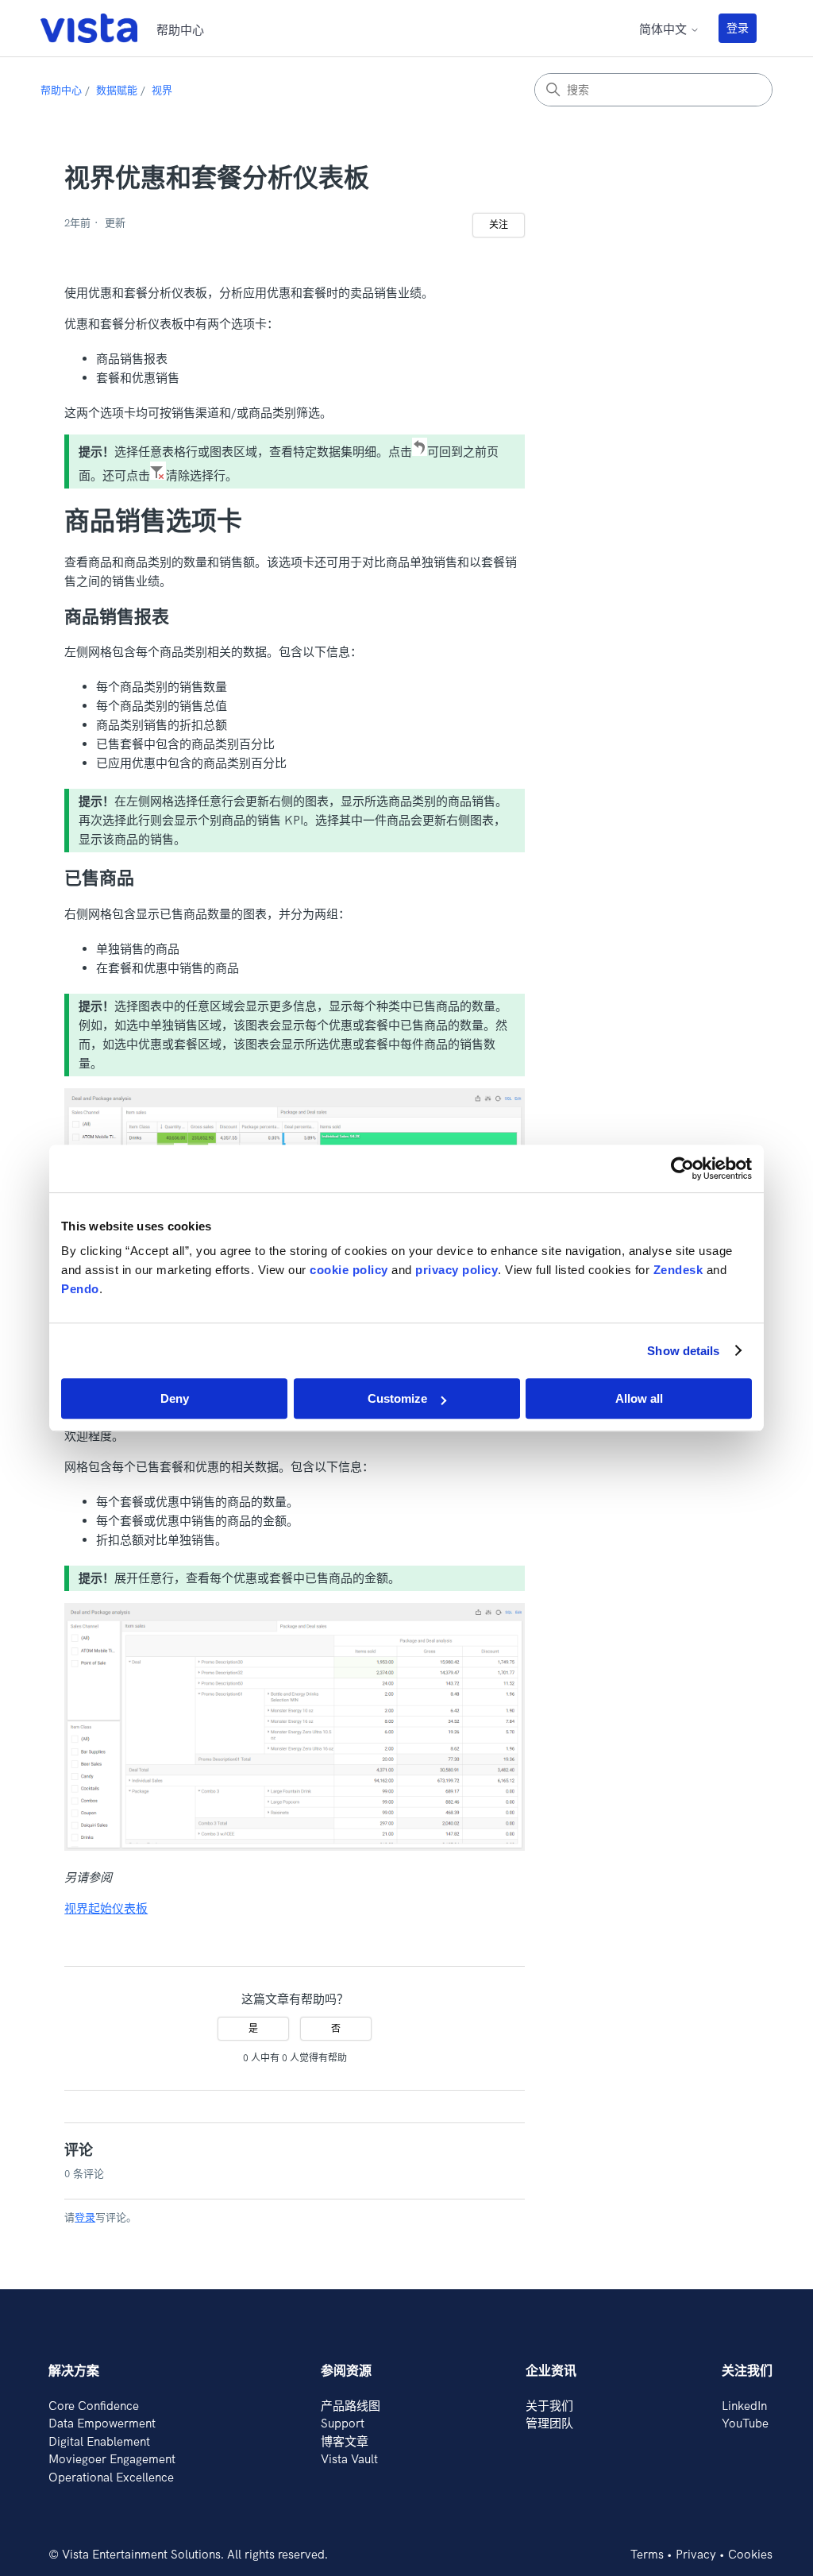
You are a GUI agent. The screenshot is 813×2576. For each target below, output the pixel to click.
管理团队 (549, 2423)
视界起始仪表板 (106, 1908)
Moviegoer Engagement (112, 2459)
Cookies (750, 2554)
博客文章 (345, 2441)
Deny (175, 1398)
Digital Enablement (99, 2441)
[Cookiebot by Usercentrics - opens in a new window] (682, 1168)
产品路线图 (351, 2406)
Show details (683, 1351)
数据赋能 (117, 90)
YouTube (745, 2423)
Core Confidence (94, 2406)
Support (343, 2423)
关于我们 (549, 2406)
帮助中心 (61, 90)
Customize (397, 1398)
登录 (738, 28)
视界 (162, 90)
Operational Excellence (111, 2477)
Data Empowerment (102, 2423)
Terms (647, 2554)
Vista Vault (349, 2459)
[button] (746, 28)
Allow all (639, 1398)
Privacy (696, 2554)
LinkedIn (744, 2406)
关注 (499, 224)
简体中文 (665, 29)
